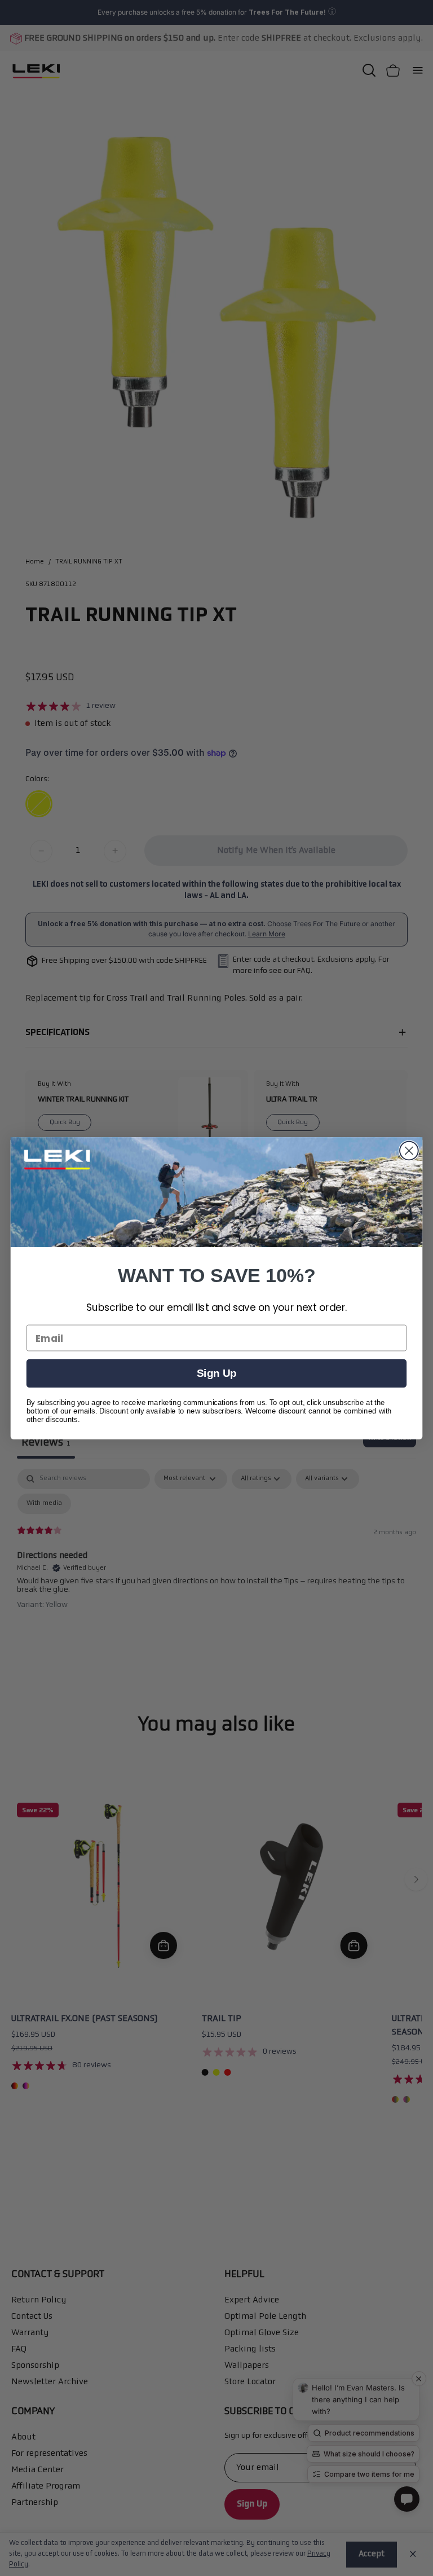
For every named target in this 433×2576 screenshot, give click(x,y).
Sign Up (216, 1373)
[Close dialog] (409, 1150)
